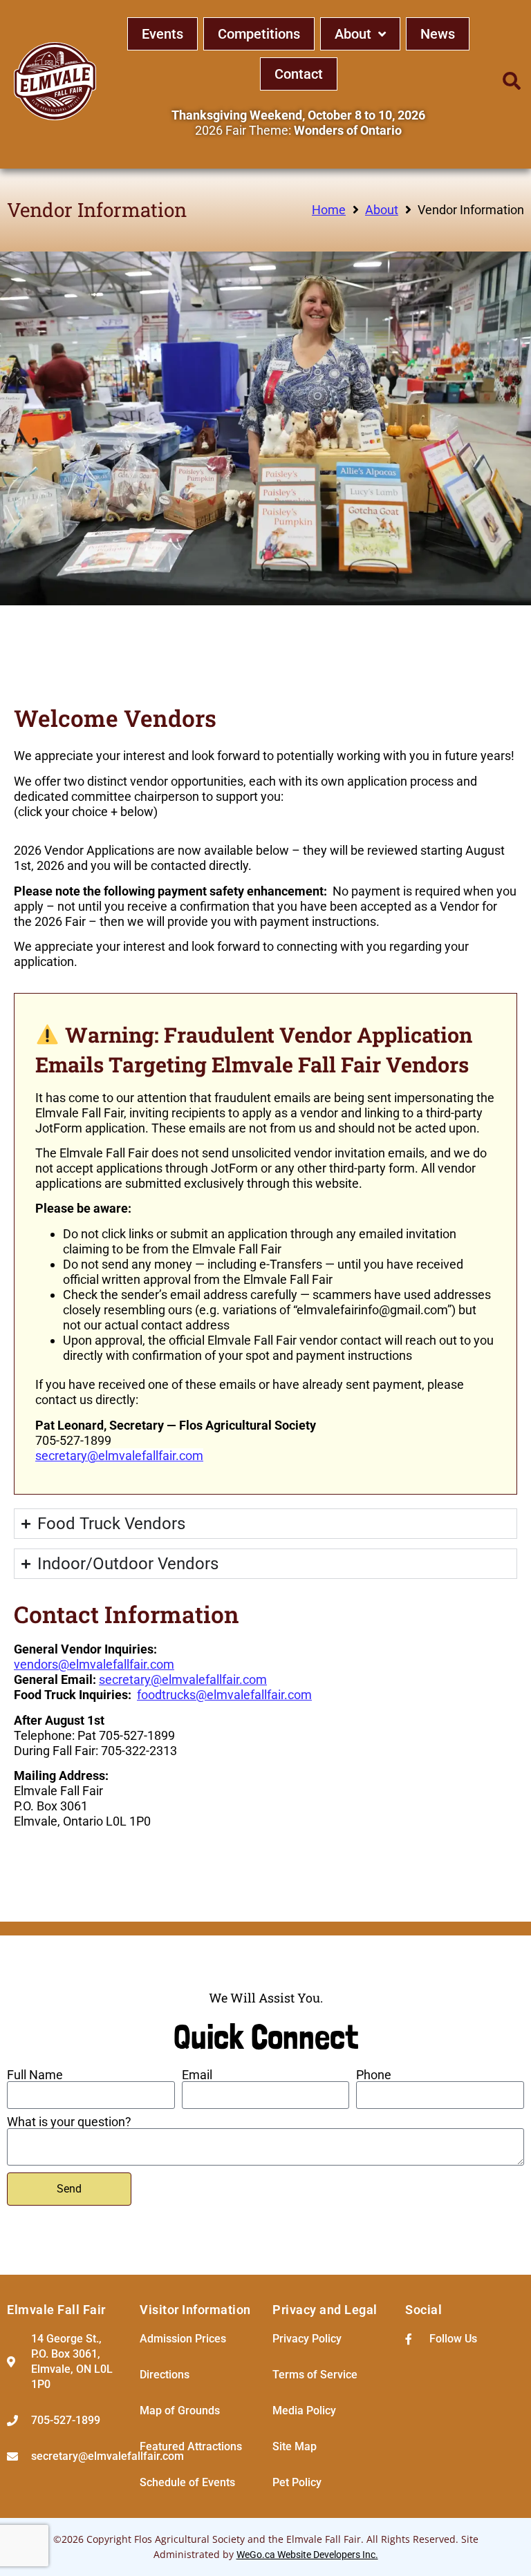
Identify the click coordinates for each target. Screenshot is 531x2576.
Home (329, 210)
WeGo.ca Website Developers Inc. (307, 2555)
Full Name (35, 2075)
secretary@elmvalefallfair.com (119, 1456)
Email (197, 2075)
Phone (374, 2075)
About (382, 210)
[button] (512, 81)
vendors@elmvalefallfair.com (94, 1664)
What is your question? (69, 2122)
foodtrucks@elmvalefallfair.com (224, 1695)
